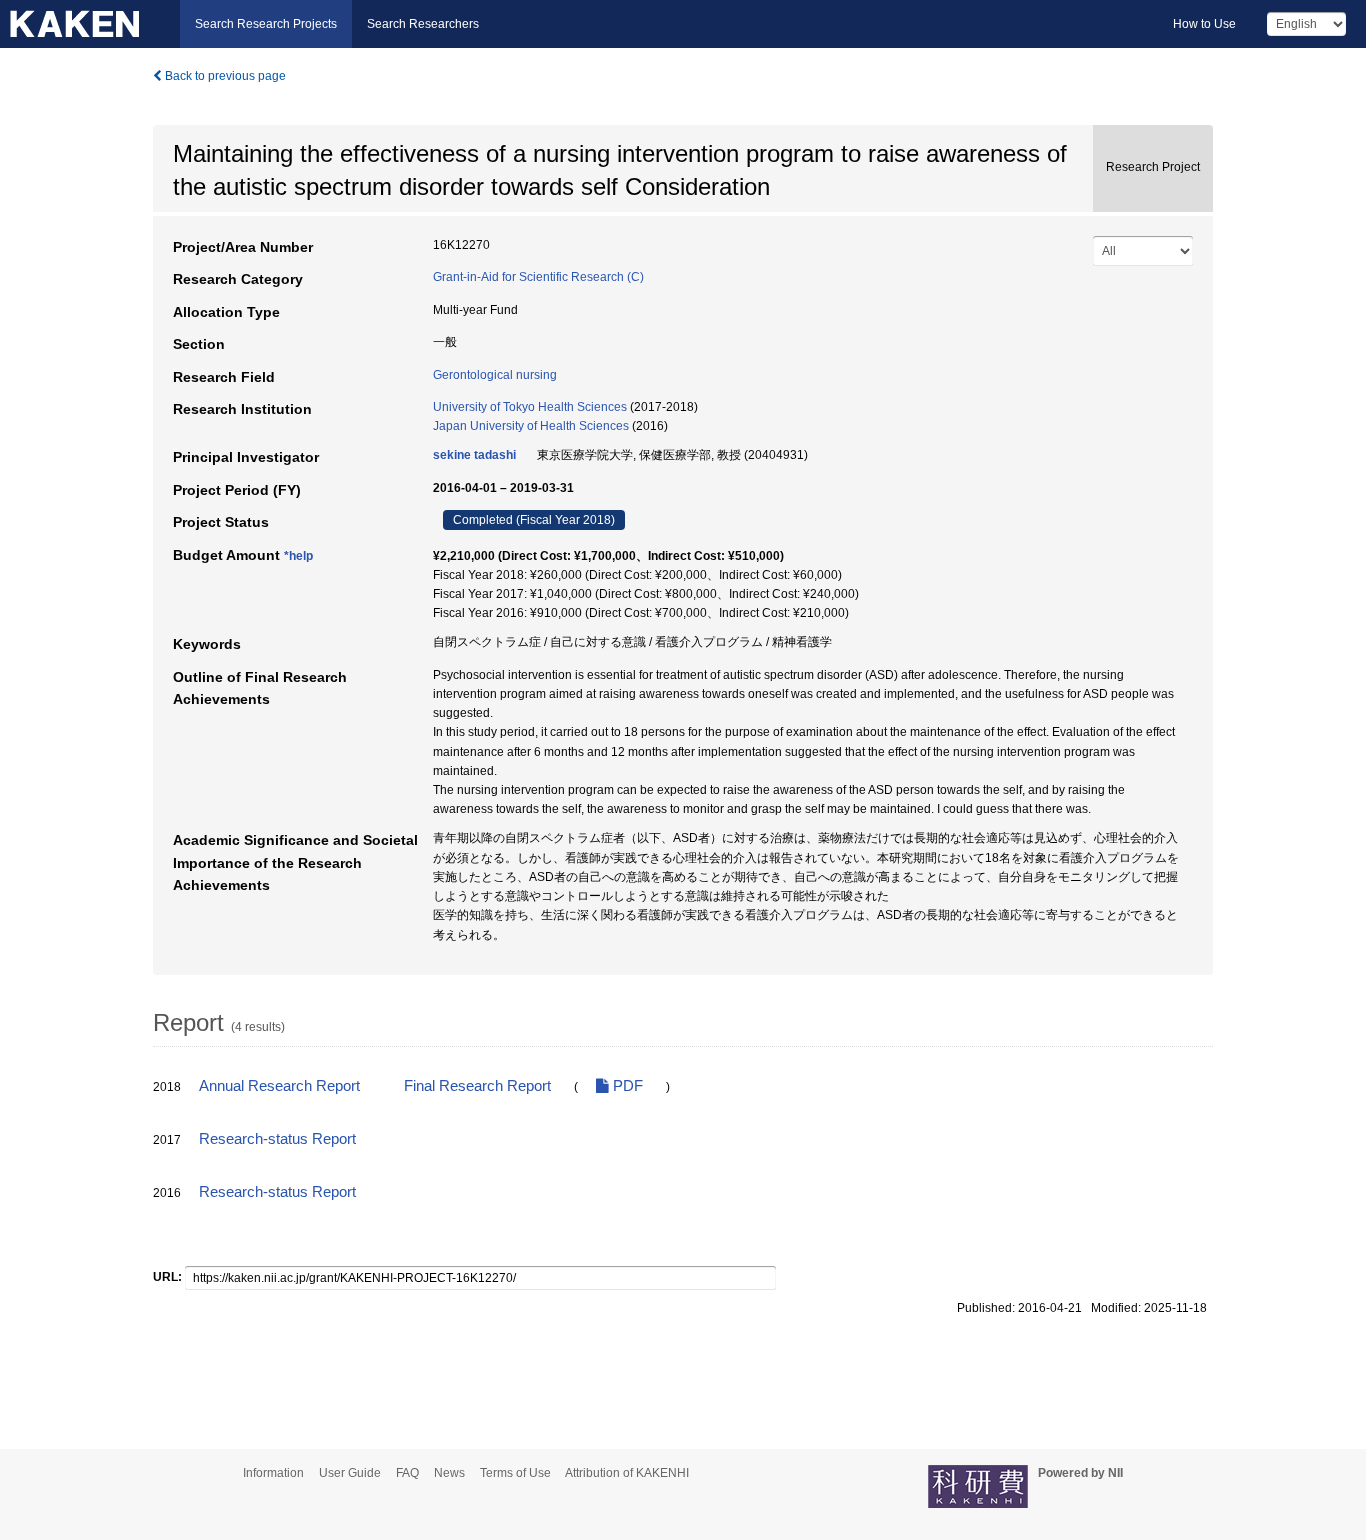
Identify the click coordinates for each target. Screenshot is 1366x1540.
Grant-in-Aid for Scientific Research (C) (538, 277)
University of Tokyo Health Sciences (530, 407)
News (449, 1473)
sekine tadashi (474, 455)
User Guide (350, 1473)
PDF (626, 1086)
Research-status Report (277, 1139)
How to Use (1204, 24)
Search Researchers (423, 24)
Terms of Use (515, 1473)
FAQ (407, 1473)
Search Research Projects (266, 24)
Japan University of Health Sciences (531, 426)
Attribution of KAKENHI (627, 1473)
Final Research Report (477, 1086)
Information (273, 1473)
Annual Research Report (279, 1086)
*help (298, 556)
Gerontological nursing (495, 375)
